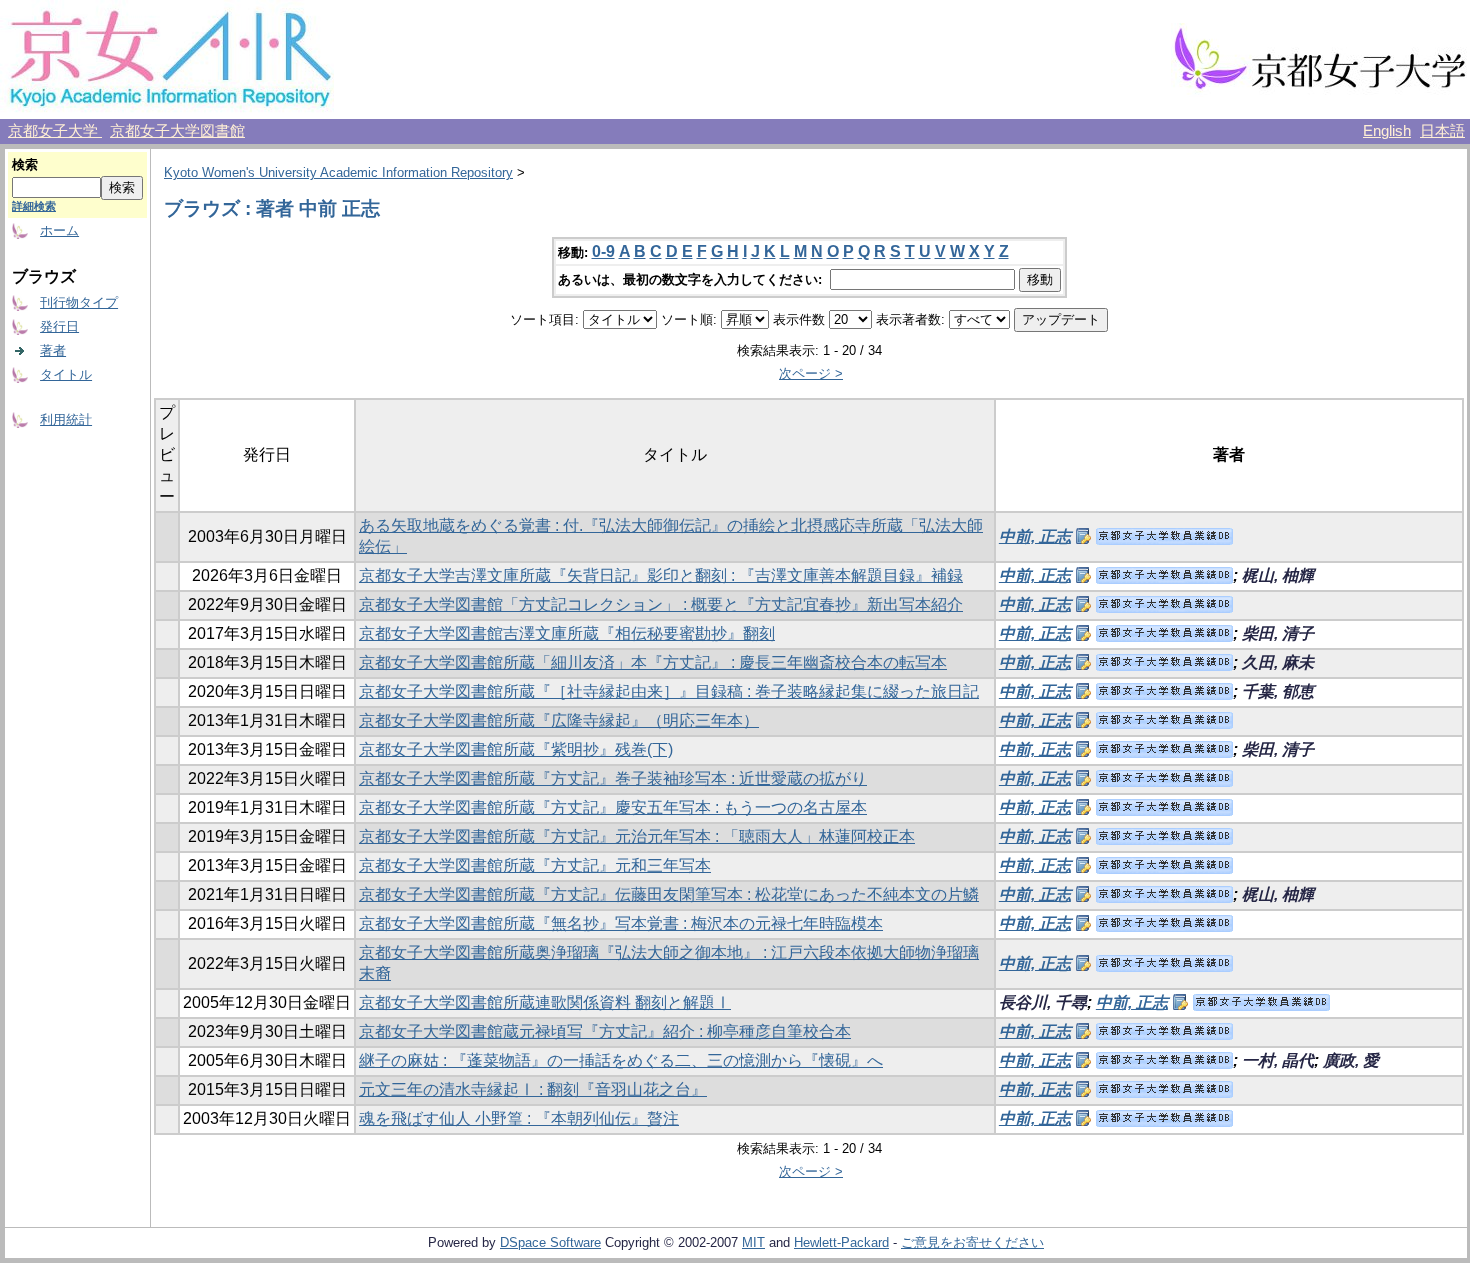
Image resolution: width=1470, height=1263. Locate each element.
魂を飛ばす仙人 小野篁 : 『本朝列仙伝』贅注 (519, 1118)
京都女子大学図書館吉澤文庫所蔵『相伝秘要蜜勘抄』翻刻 (567, 633)
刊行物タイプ (79, 302)
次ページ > (811, 373)
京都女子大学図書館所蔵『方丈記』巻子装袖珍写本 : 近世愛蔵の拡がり (613, 778)
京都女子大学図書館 (177, 131)
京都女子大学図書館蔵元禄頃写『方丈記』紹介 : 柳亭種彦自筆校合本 (605, 1031)
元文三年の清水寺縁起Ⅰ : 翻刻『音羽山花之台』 (533, 1089)
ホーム (59, 230)
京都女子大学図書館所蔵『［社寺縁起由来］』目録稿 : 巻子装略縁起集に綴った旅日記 (669, 691)
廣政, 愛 (1351, 1060)
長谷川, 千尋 (1043, 1002)
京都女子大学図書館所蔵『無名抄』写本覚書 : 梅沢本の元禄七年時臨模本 (621, 923)
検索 (25, 164)
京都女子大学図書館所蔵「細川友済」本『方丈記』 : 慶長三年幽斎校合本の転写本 (653, 662)
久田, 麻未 (1278, 662)
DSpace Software (550, 1242)
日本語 (1442, 131)
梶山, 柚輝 (1278, 575)
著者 (53, 350)
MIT (753, 1242)
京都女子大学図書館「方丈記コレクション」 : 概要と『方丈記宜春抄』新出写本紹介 (661, 604)
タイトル (66, 374)
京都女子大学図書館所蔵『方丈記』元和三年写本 (535, 865)
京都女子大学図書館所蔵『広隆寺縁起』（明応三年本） (559, 720)
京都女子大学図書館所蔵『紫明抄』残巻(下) (516, 749)
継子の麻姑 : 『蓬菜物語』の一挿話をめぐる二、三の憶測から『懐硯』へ (621, 1060)
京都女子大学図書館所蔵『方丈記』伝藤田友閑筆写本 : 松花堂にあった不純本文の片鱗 (669, 894)
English (1387, 131)
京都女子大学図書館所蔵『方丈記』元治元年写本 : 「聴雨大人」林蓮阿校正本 (637, 836)
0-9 (603, 251)
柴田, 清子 (1278, 633)
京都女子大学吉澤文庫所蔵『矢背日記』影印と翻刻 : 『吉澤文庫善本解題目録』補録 (661, 575)
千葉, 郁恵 (1278, 691)
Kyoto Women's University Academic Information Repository (338, 172)
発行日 (59, 326)
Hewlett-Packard (841, 1242)
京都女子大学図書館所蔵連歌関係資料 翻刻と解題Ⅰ (545, 1002)
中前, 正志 (1035, 536)
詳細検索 (34, 206)
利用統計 (66, 419)
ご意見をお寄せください (972, 1242)
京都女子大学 (55, 131)
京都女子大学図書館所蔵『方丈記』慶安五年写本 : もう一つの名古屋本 (613, 807)
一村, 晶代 (1278, 1060)
